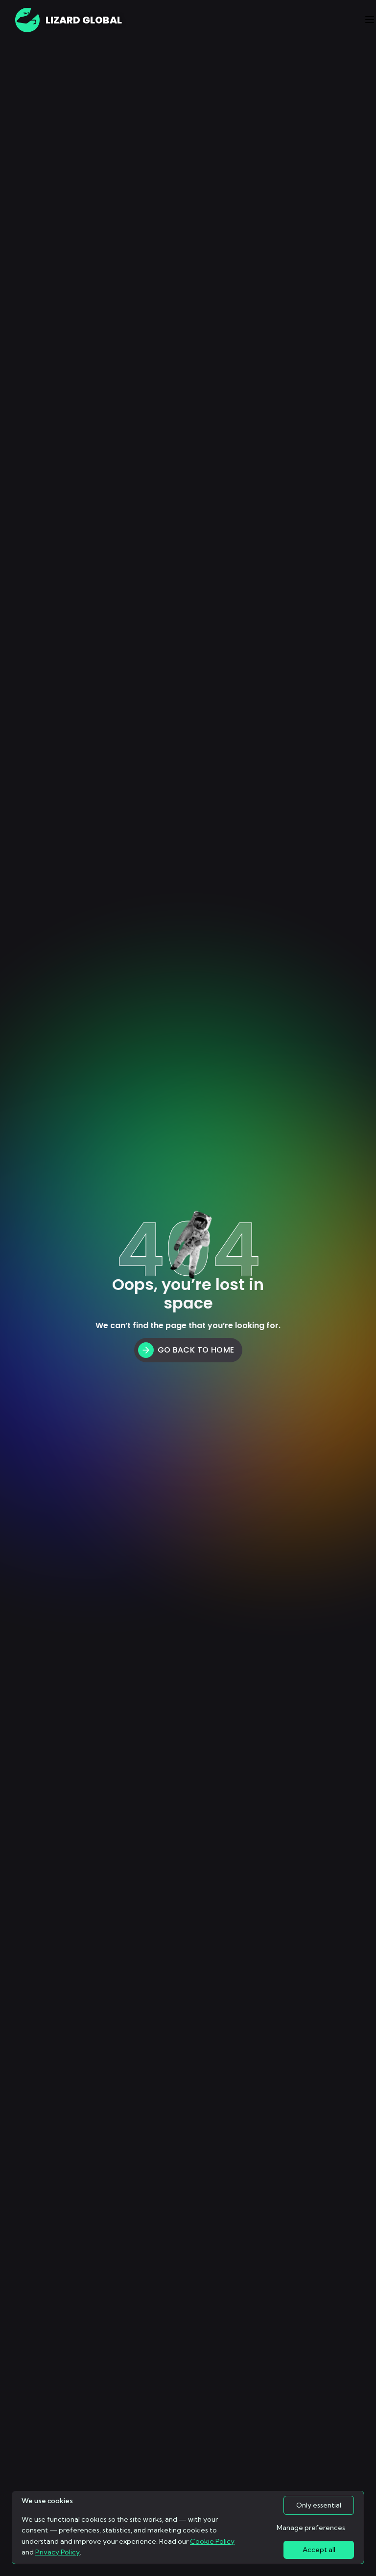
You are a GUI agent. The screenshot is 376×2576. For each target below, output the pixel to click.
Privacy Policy (58, 2552)
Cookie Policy (212, 2541)
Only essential (319, 2505)
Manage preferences (311, 2528)
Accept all (319, 2550)
